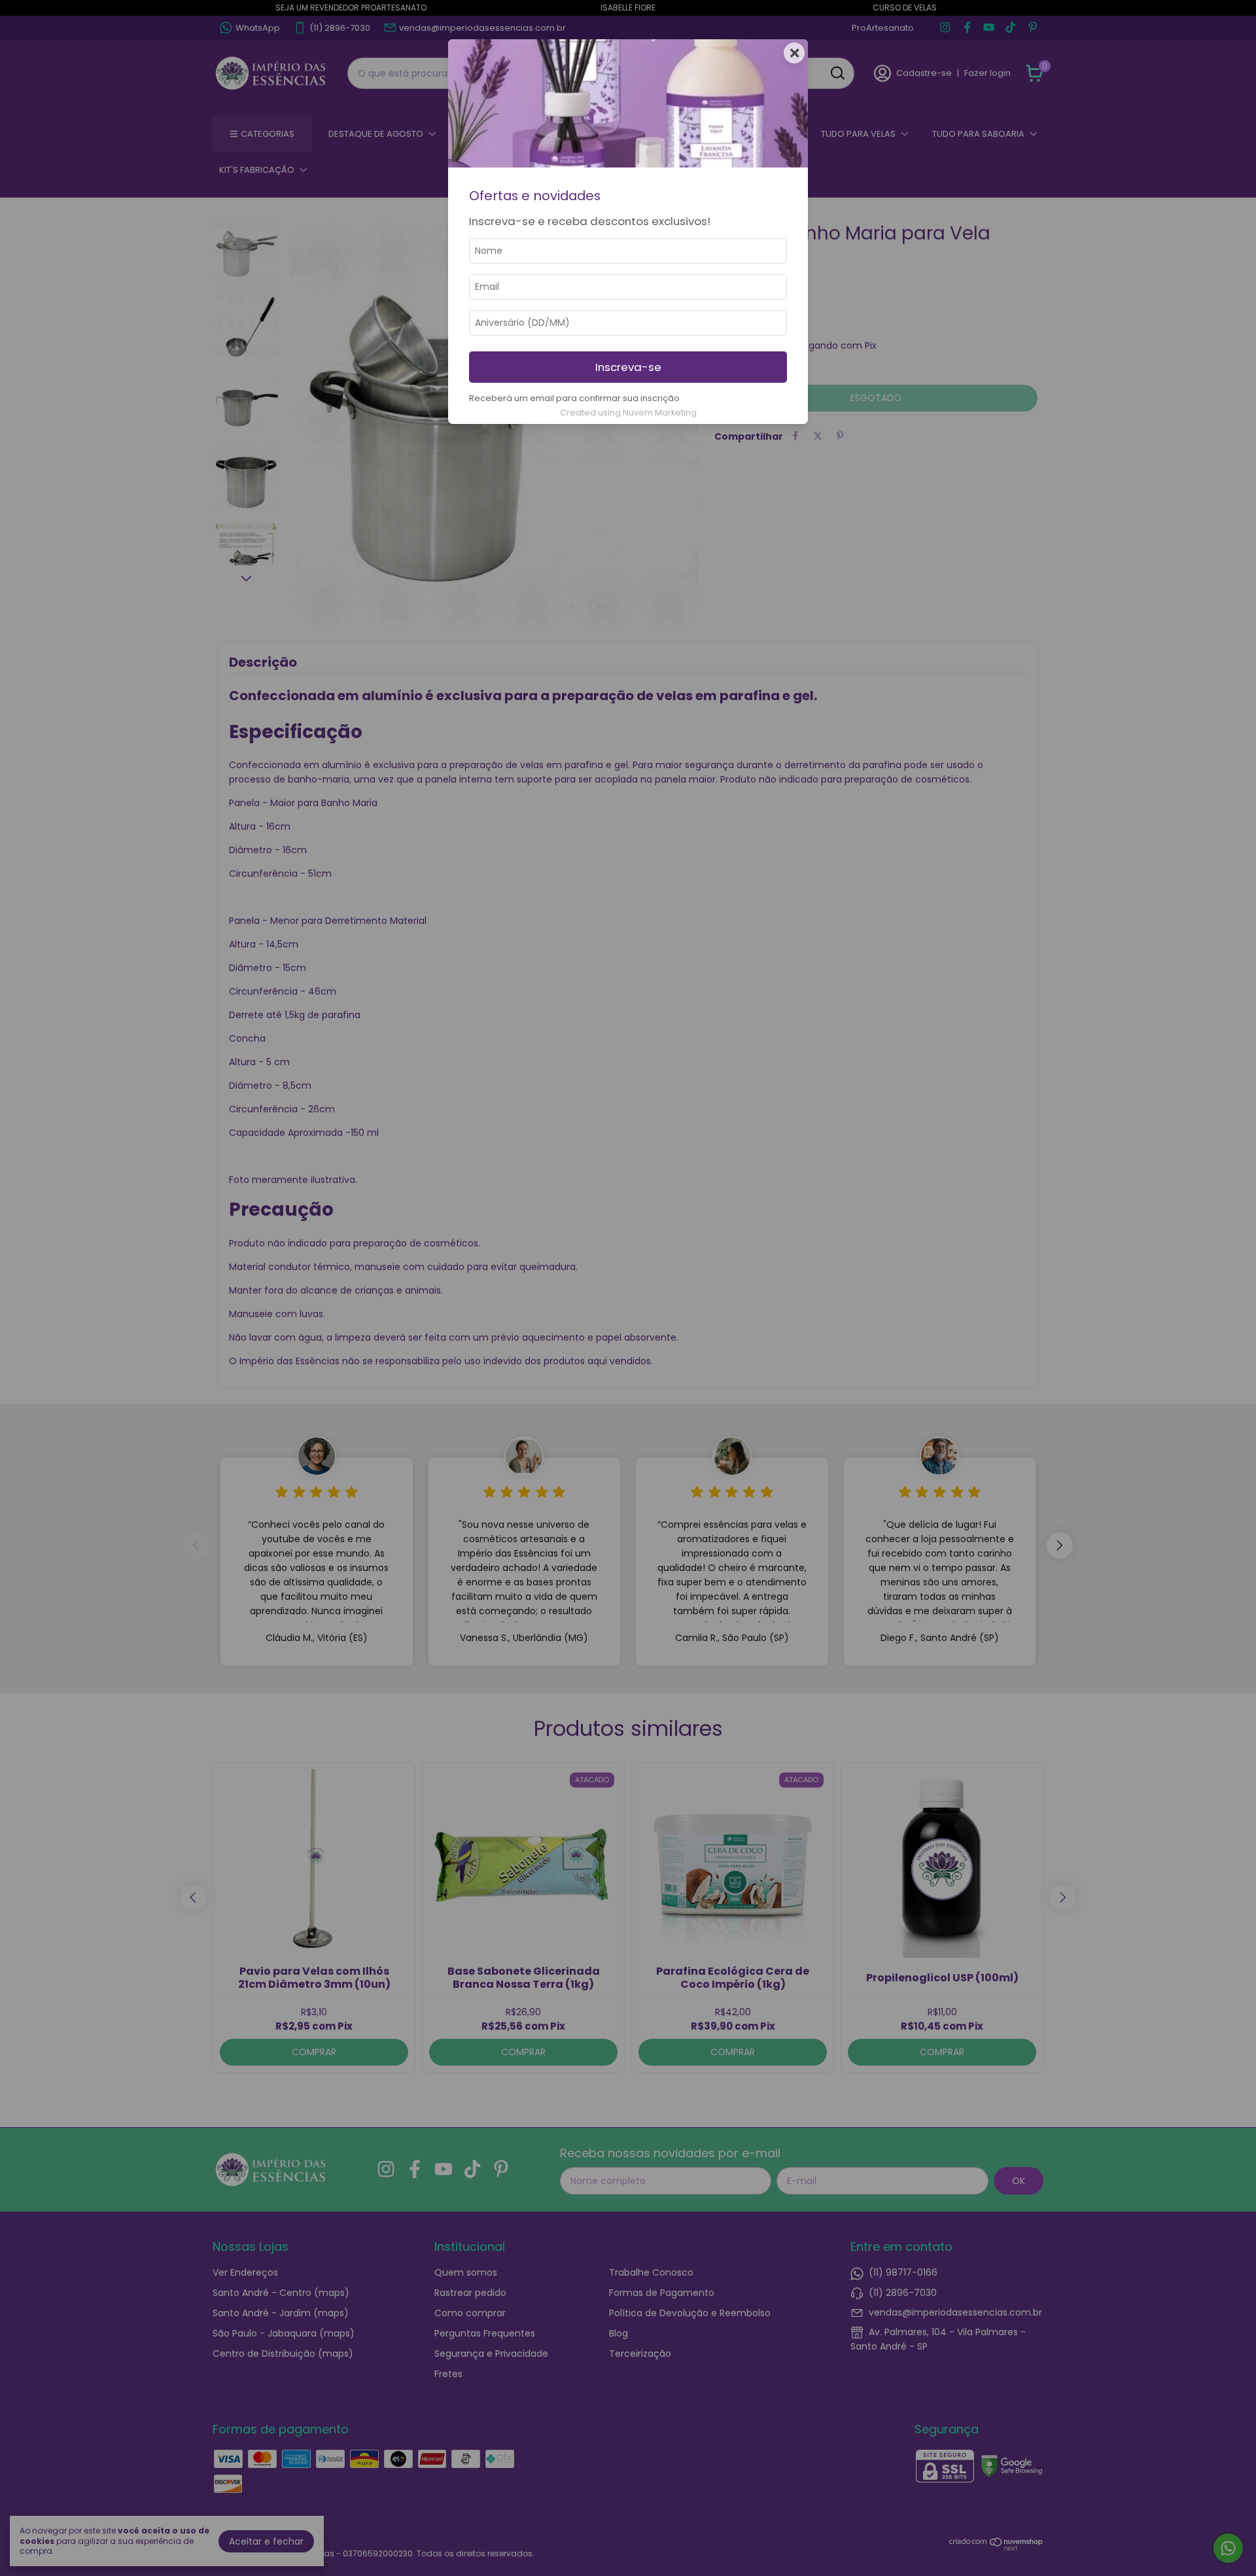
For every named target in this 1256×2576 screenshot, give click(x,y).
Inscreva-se (628, 367)
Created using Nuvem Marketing (628, 413)
